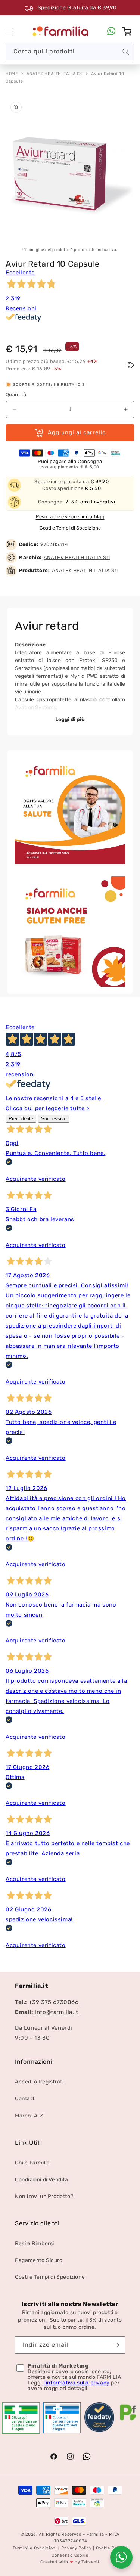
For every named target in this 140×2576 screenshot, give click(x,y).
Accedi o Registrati (39, 2082)
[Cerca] (126, 52)
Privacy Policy (77, 2548)
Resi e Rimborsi (35, 2243)
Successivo (54, 1119)
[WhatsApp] (111, 31)
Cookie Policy (110, 2548)
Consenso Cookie (70, 2555)
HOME (12, 74)
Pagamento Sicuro (39, 2260)
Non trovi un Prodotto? (44, 2196)
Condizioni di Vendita (42, 2180)
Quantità (16, 395)
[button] (9, 31)
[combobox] (70, 52)
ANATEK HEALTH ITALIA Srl (55, 74)
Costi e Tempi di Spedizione (70, 528)
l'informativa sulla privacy (77, 2383)
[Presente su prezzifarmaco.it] (128, 2421)
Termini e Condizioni (35, 2548)
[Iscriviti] (116, 2345)
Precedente (21, 1119)
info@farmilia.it (57, 2012)
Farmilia (95, 2534)
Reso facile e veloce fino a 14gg (70, 517)
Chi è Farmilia (32, 2163)
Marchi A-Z (29, 2116)
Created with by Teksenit (70, 2562)
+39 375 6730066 (54, 2002)
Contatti (25, 2099)
